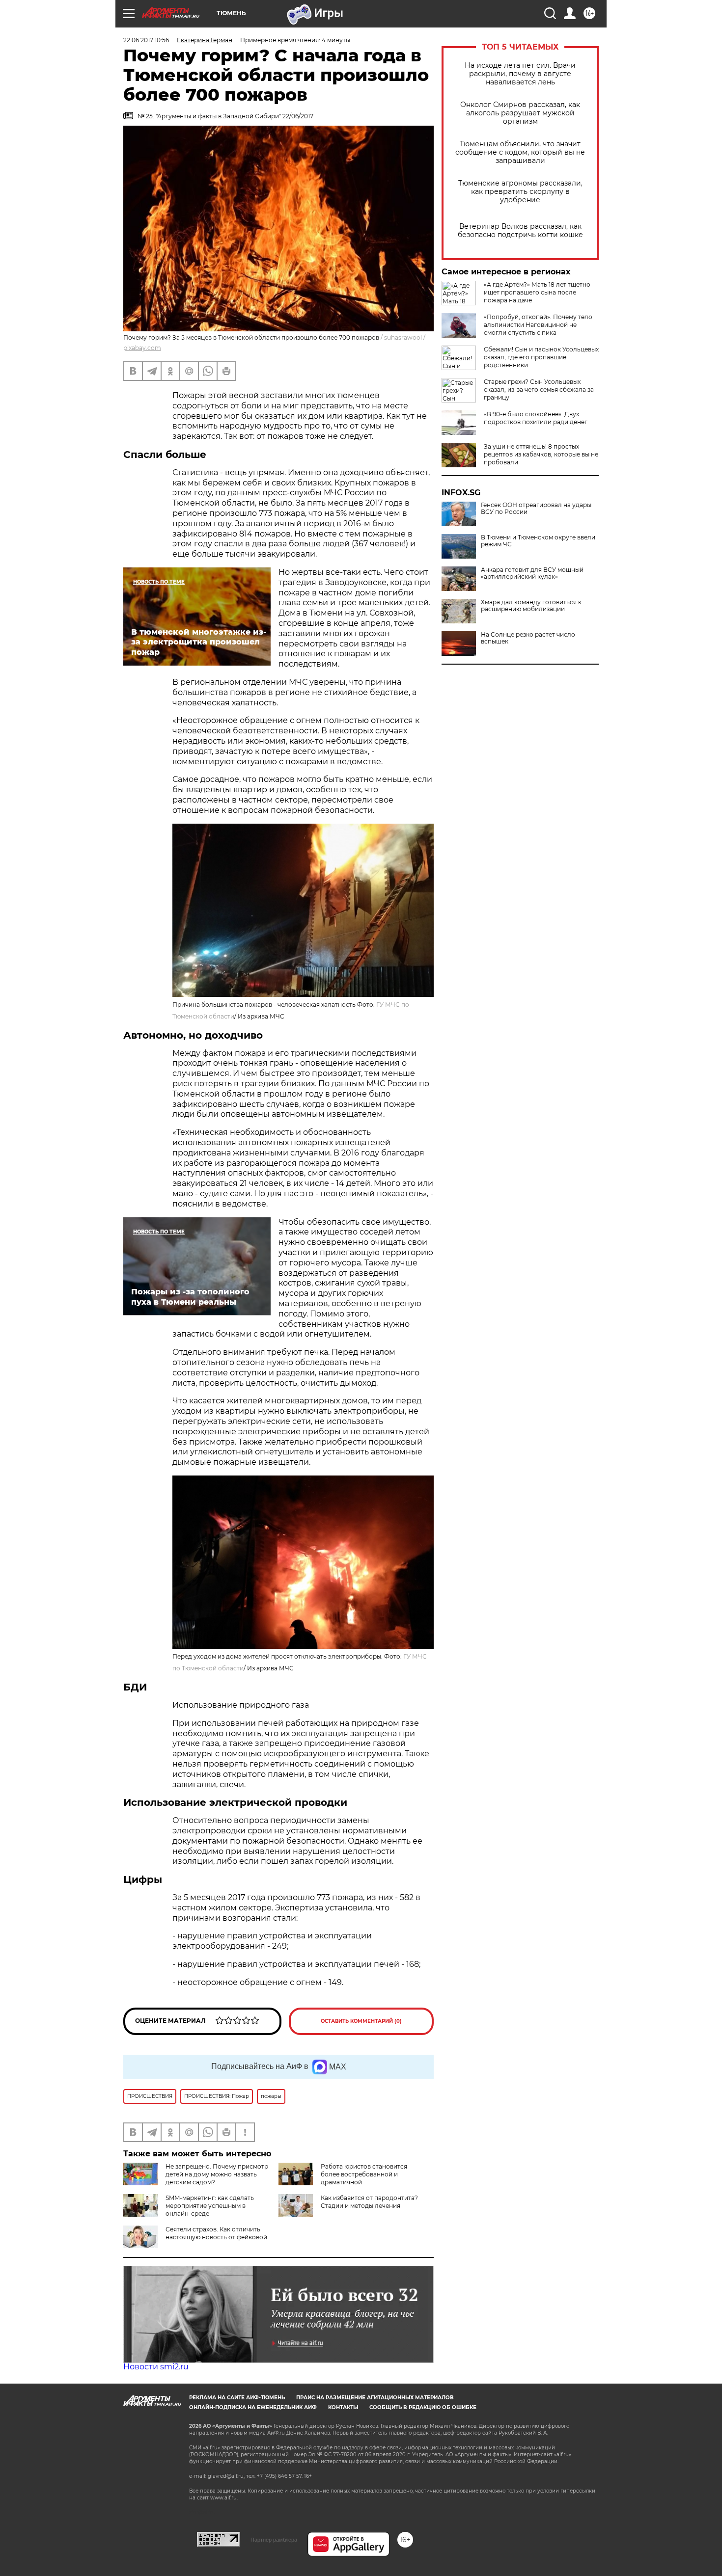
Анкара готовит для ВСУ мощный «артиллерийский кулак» (532, 573)
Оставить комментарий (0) (361, 2021)
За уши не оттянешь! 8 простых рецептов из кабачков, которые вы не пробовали (541, 454)
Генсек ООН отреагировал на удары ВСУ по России (536, 509)
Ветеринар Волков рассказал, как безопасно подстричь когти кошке (520, 231)
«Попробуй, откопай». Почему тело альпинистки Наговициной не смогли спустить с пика (538, 325)
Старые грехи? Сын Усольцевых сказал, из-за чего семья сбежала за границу (539, 389)
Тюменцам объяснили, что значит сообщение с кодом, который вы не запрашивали (520, 152)
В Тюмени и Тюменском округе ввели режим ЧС (538, 541)
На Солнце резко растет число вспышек (528, 638)
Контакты (343, 2407)
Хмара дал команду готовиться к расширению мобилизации (531, 606)
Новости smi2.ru (156, 2367)
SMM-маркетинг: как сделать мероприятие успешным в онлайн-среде (210, 2206)
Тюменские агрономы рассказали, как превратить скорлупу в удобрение (520, 192)
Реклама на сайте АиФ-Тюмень (237, 2398)
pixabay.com (142, 348)
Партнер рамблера (274, 2540)
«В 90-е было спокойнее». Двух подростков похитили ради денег (536, 418)
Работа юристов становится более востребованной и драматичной (364, 2174)
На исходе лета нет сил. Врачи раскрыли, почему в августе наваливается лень (520, 74)
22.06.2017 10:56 (146, 40)
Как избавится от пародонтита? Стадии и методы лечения (369, 2202)
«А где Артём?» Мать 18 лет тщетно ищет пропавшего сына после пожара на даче (537, 292)
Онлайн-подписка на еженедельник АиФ (253, 2407)
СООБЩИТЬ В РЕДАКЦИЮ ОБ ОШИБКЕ (423, 2407)
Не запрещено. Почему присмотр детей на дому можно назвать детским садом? (217, 2174)
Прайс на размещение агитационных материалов (375, 2398)
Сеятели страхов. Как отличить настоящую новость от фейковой (216, 2233)
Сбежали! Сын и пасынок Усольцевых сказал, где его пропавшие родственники (541, 357)
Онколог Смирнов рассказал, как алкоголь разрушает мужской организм (520, 113)
